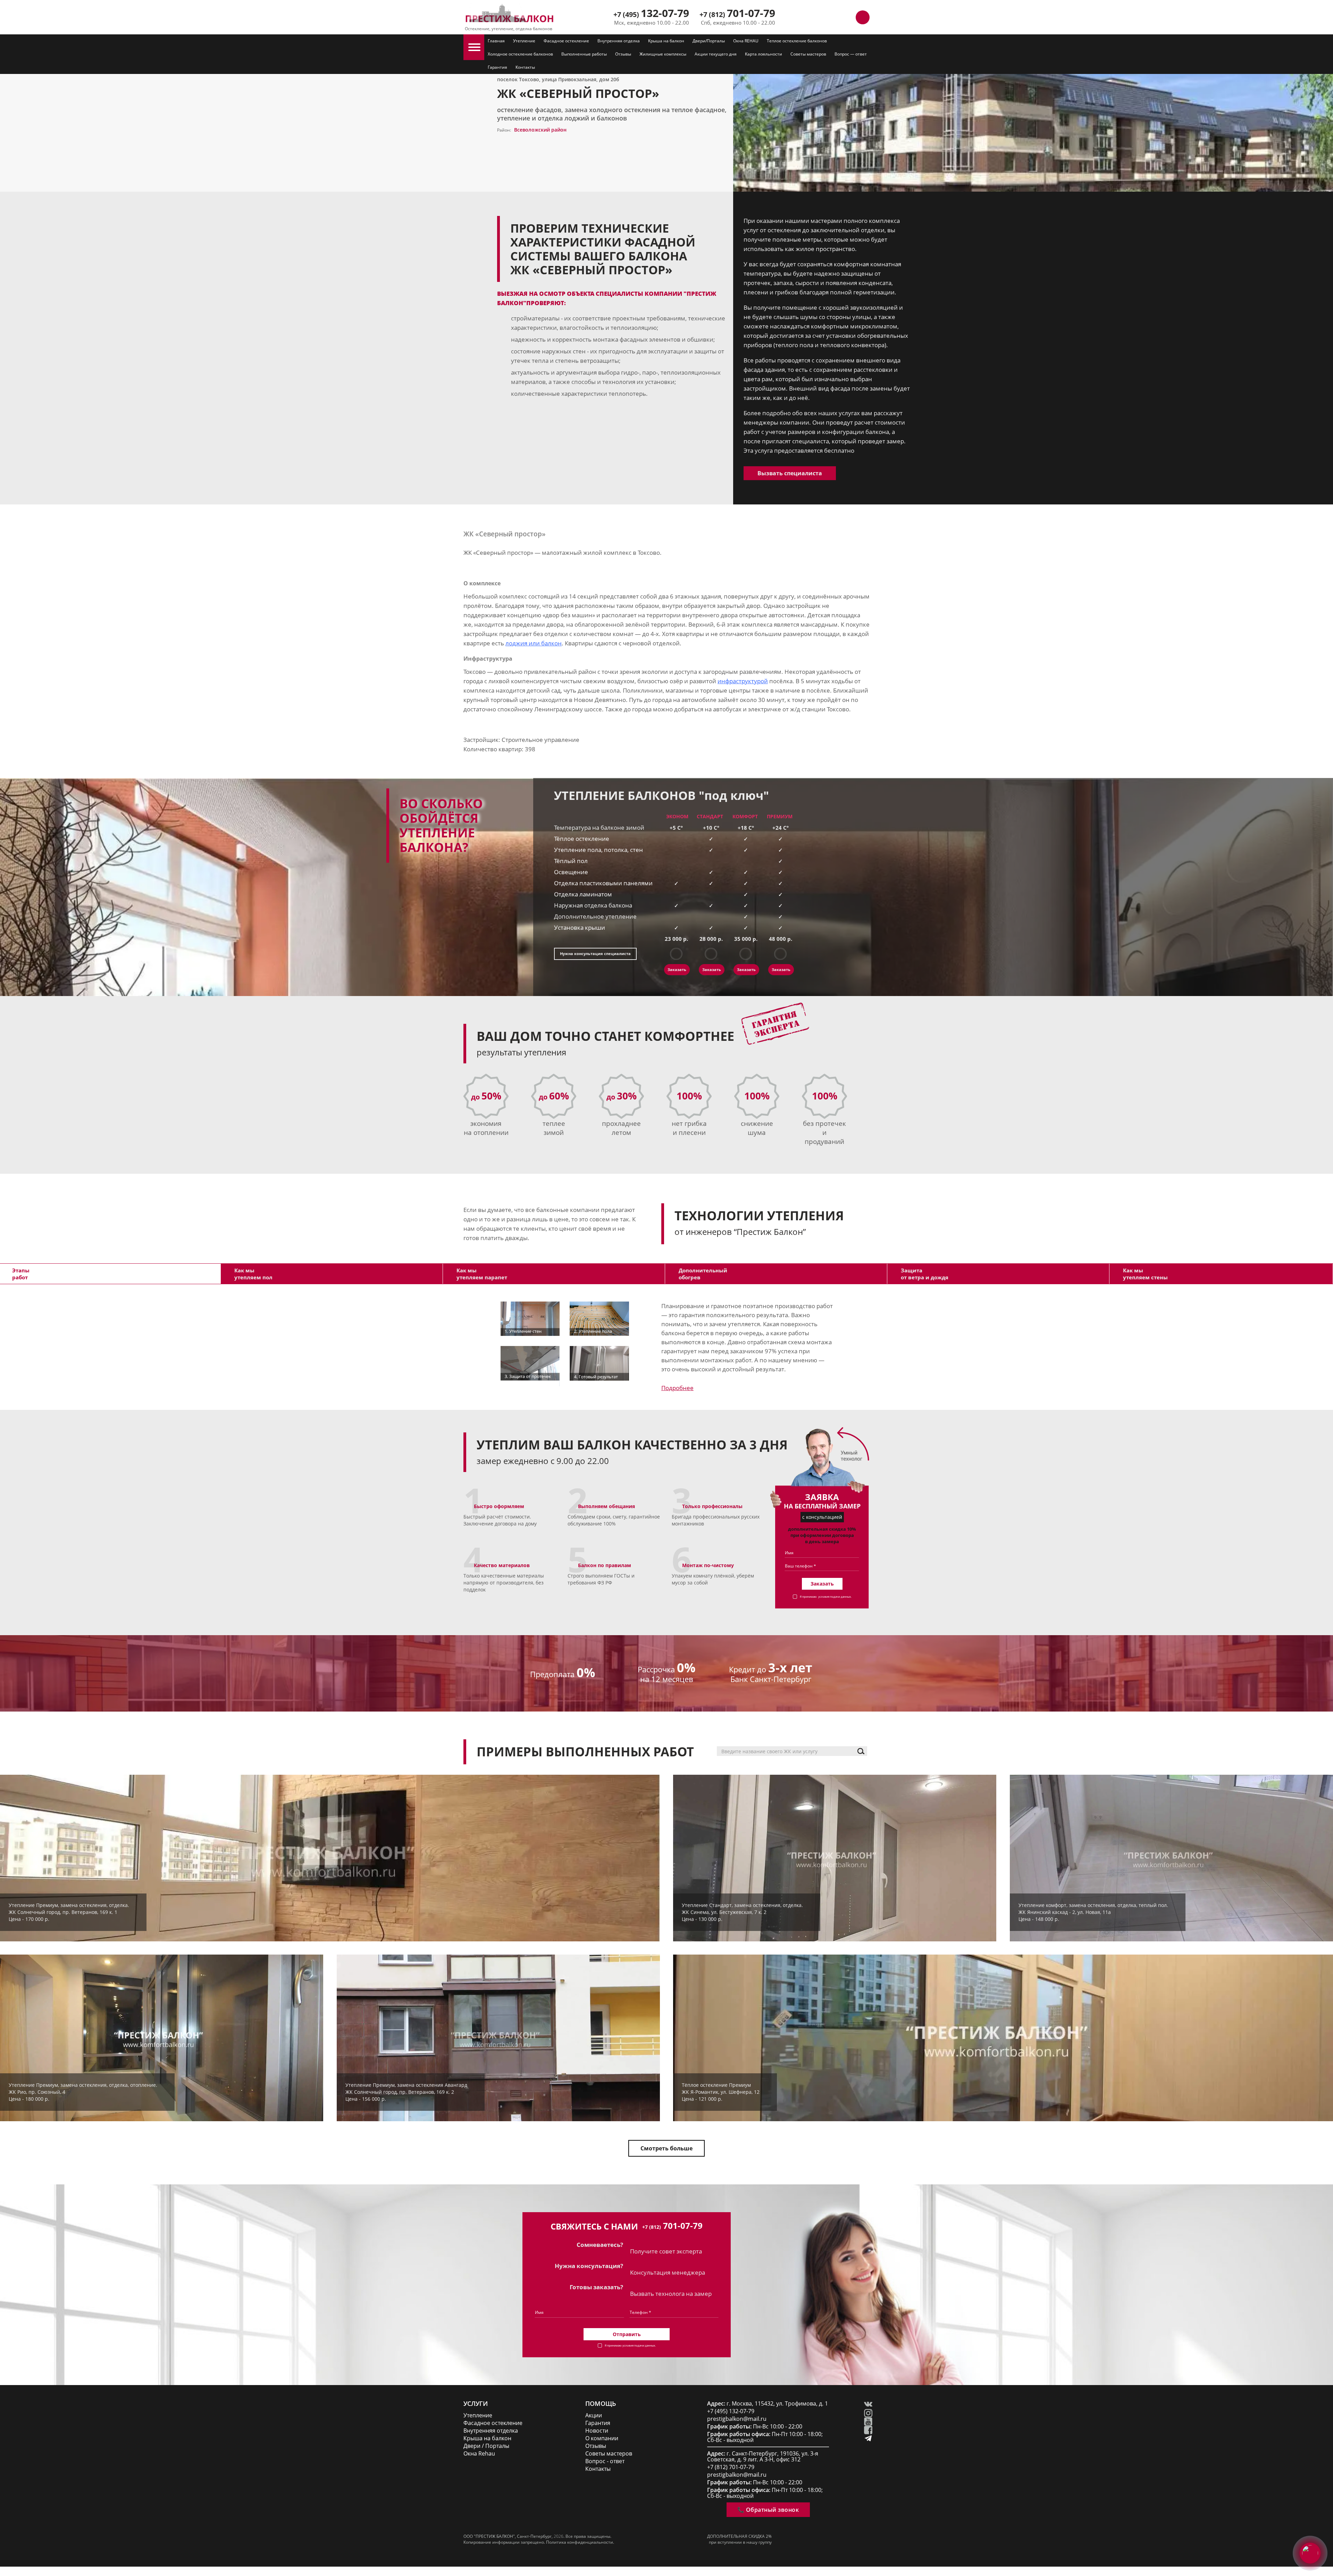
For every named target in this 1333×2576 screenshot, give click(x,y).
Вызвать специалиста (790, 473)
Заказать (677, 969)
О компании (602, 2438)
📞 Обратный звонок (768, 2510)
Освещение (571, 872)
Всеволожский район (540, 130)
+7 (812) (737, 14)
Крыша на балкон (666, 41)
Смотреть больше (666, 2148)
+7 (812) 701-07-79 (731, 2467)
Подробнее (677, 1388)
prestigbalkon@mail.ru (737, 2419)
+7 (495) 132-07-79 (731, 2411)
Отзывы (623, 54)
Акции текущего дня (716, 54)
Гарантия (497, 67)
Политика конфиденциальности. (580, 2542)
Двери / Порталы (486, 2446)
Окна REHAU (746, 41)
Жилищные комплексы (663, 54)
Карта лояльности (764, 54)
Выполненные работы (584, 54)
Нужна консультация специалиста (595, 954)
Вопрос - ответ (605, 2461)
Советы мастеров (808, 54)
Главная (496, 41)
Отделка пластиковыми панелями (603, 883)
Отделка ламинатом (583, 894)
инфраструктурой (743, 681)
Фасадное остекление (566, 41)
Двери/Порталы (709, 41)
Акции (594, 2415)
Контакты (525, 67)
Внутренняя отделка (619, 41)
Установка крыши (580, 927)
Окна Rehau (479, 2454)
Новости (597, 2431)
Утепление (524, 41)
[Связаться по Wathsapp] (847, 17)
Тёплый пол (571, 861)
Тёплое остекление (582, 839)
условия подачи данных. (835, 1596)
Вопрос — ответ (851, 54)
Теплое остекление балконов (797, 41)
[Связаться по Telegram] (831, 17)
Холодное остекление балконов (520, 54)
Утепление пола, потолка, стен (598, 850)
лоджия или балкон (534, 643)
